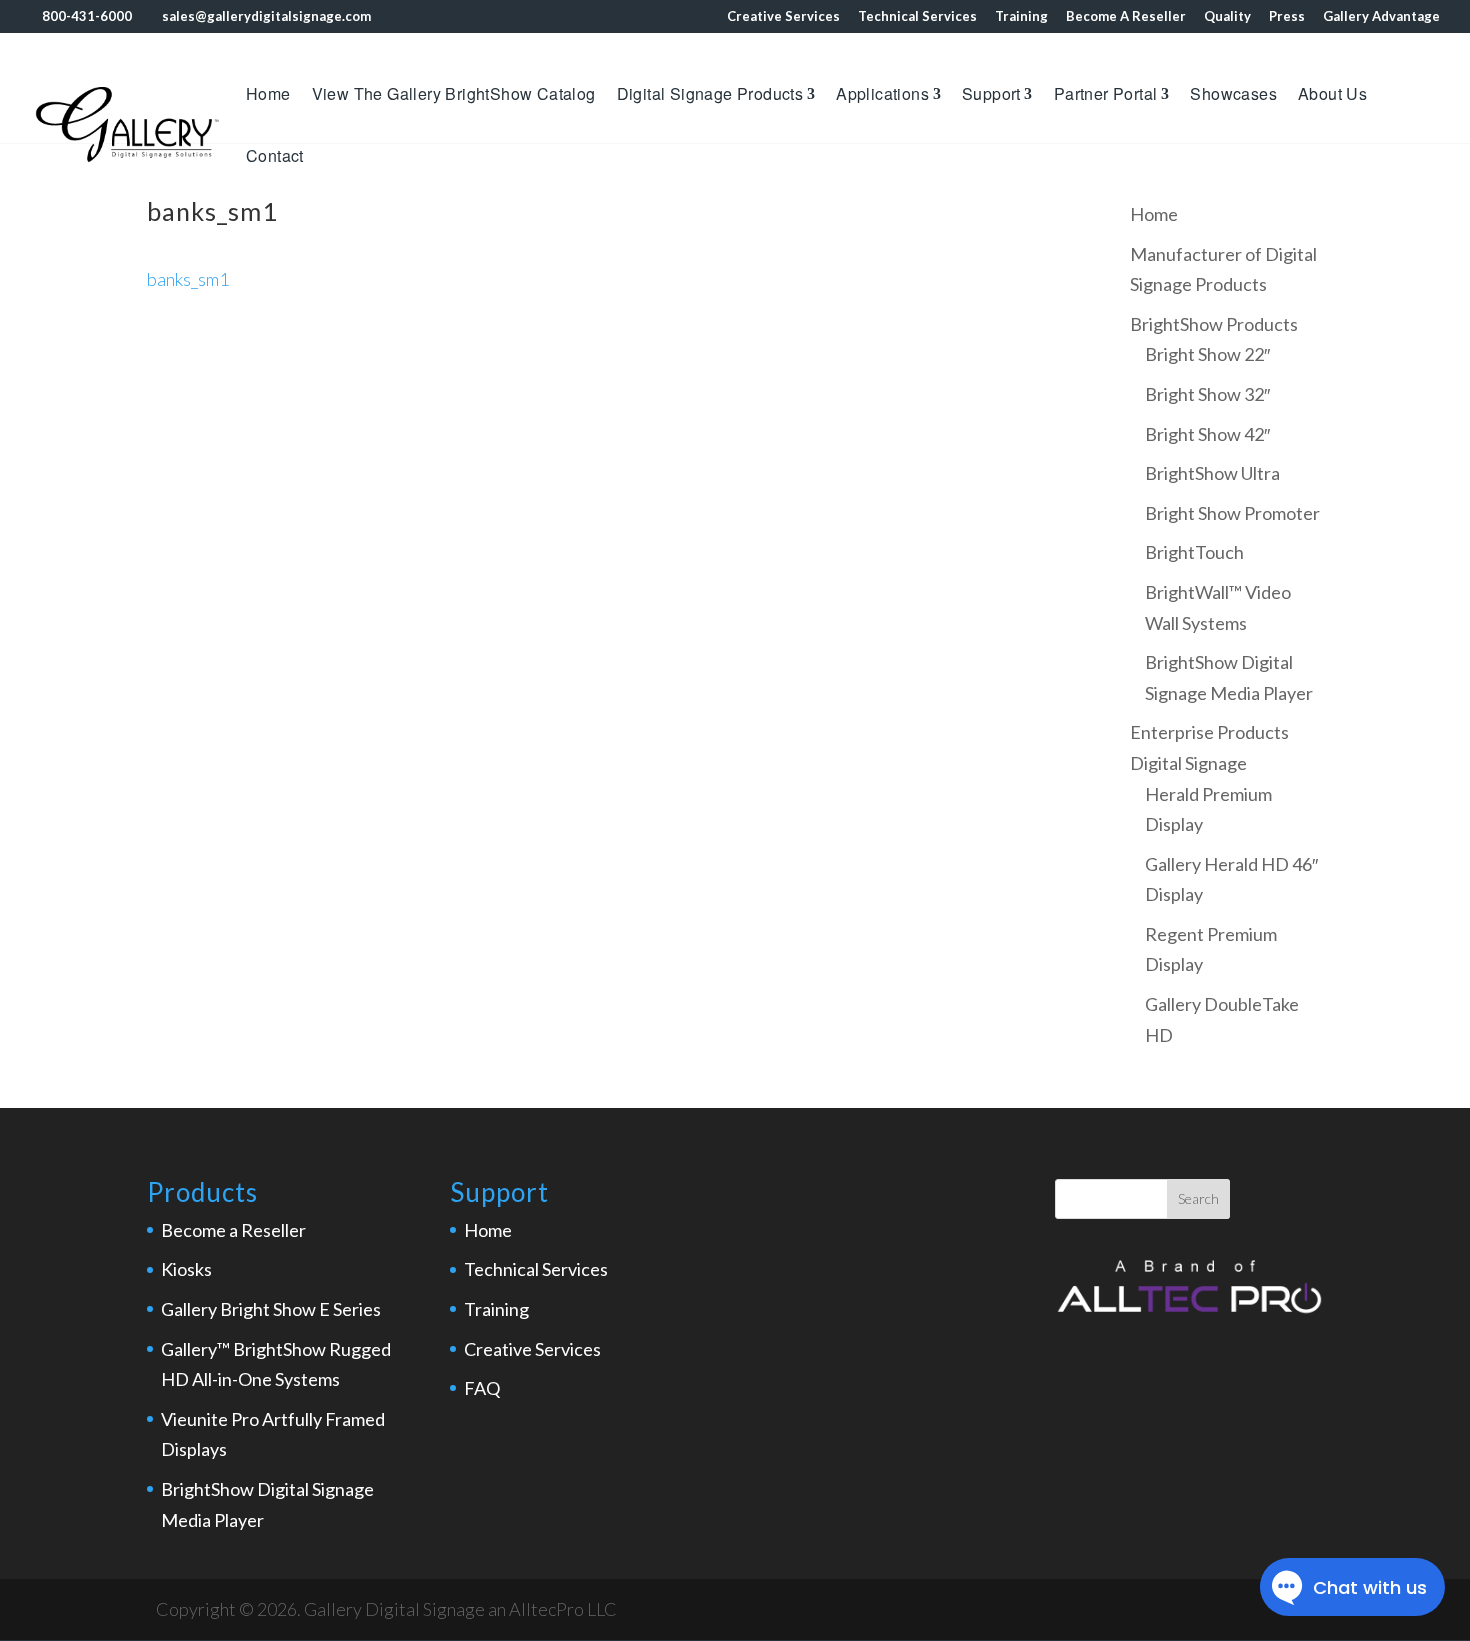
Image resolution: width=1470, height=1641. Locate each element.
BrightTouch (1194, 552)
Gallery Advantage (1381, 17)
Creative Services (783, 17)
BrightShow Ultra (1212, 473)
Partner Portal (1106, 95)
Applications (882, 95)
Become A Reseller (1126, 17)
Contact (275, 157)
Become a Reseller (233, 1230)
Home (268, 95)
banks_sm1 (188, 279)
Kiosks (186, 1269)
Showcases (1233, 95)
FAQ (482, 1388)
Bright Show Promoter (1232, 513)
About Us (1332, 95)
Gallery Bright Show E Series (271, 1309)
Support (991, 95)
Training (1021, 17)
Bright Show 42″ (1207, 434)
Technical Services (917, 17)
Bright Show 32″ (1207, 394)
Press (1287, 17)
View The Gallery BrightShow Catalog (454, 95)
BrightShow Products (1214, 324)
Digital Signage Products (710, 95)
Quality (1227, 17)
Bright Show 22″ (1207, 354)
